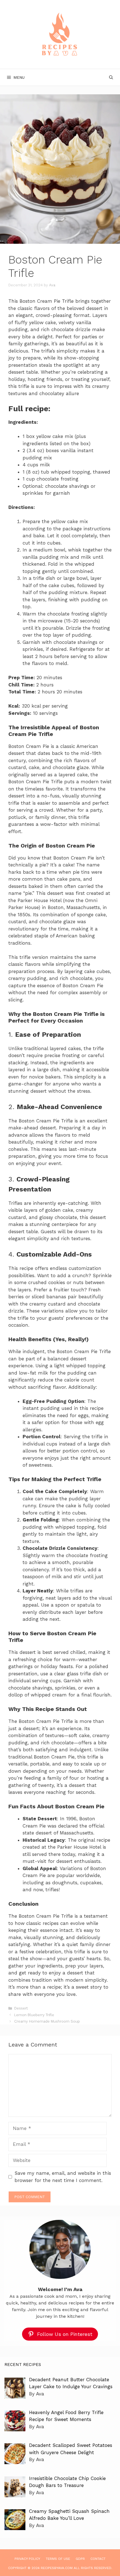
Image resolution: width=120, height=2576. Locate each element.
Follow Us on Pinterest (65, 2334)
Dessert (21, 2008)
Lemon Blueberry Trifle (34, 2015)
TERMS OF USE (58, 2559)
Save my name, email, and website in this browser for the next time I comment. (63, 2177)
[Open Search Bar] (111, 77)
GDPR (80, 2559)
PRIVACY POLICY (27, 2559)
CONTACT (98, 2559)
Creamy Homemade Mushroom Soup (47, 2021)
